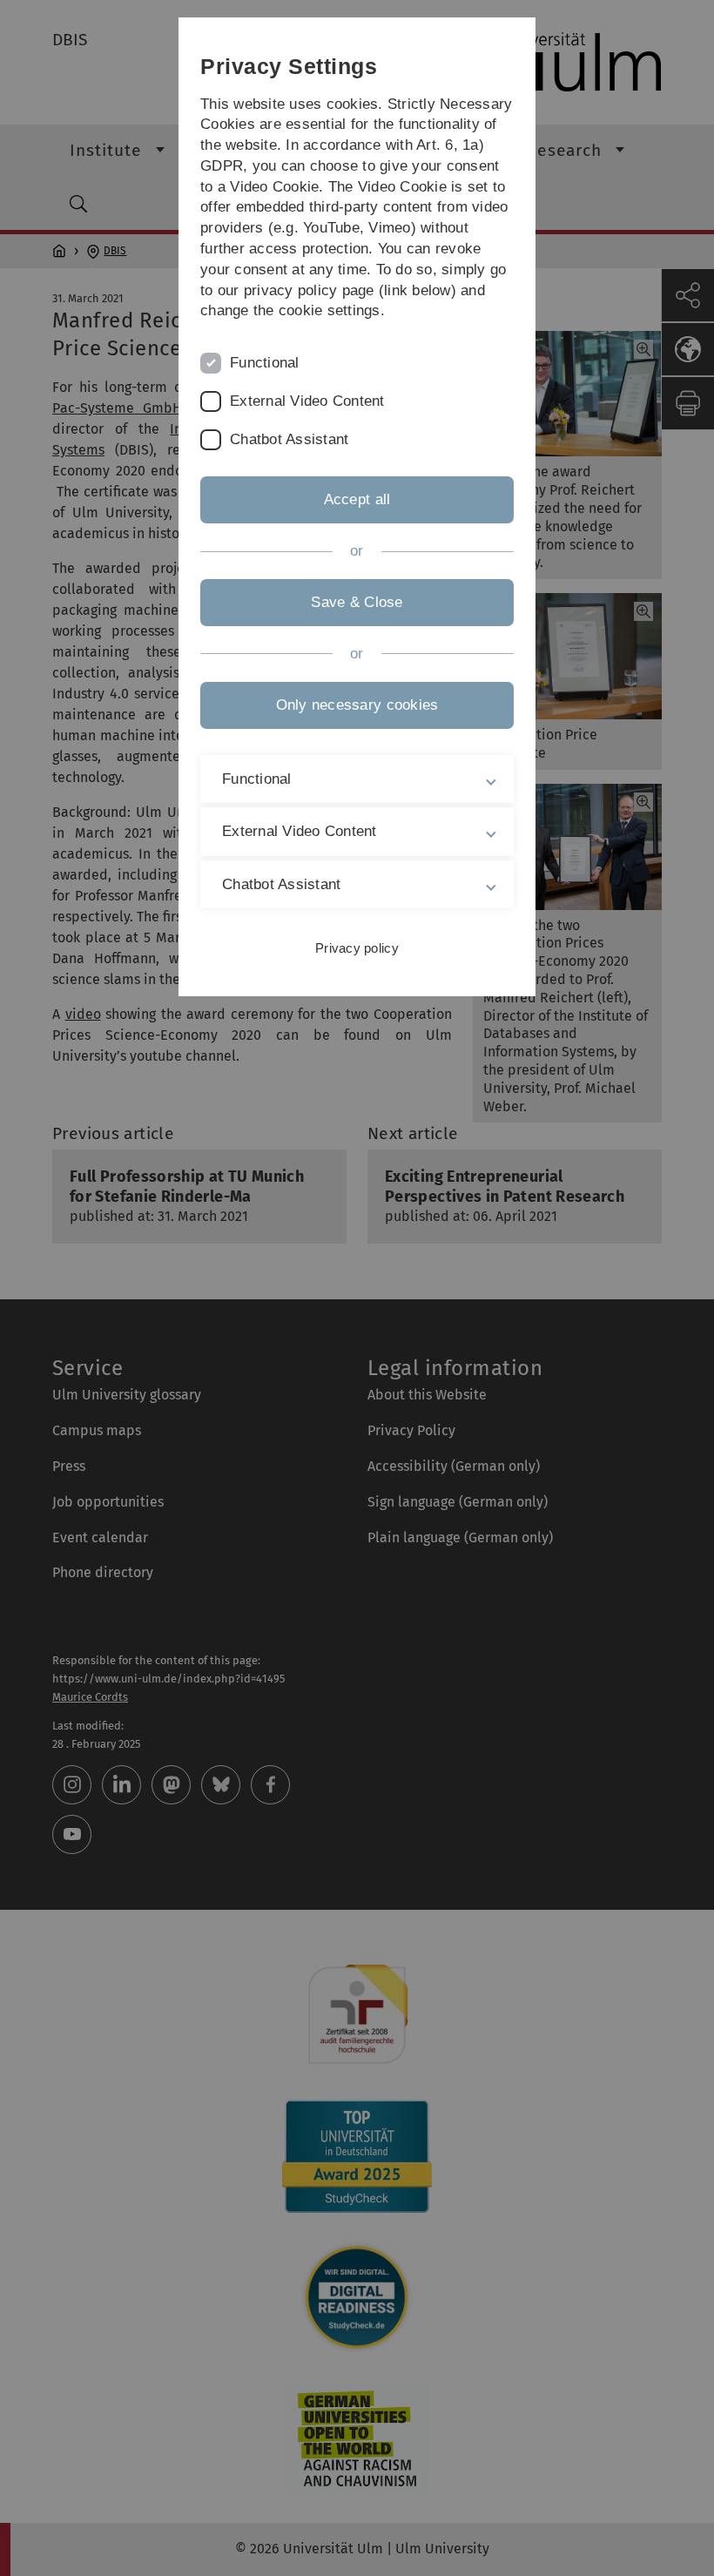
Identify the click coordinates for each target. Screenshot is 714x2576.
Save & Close (357, 602)
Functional (265, 363)
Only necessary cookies (357, 705)
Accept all (357, 499)
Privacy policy (357, 948)
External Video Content (307, 401)
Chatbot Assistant (289, 439)
